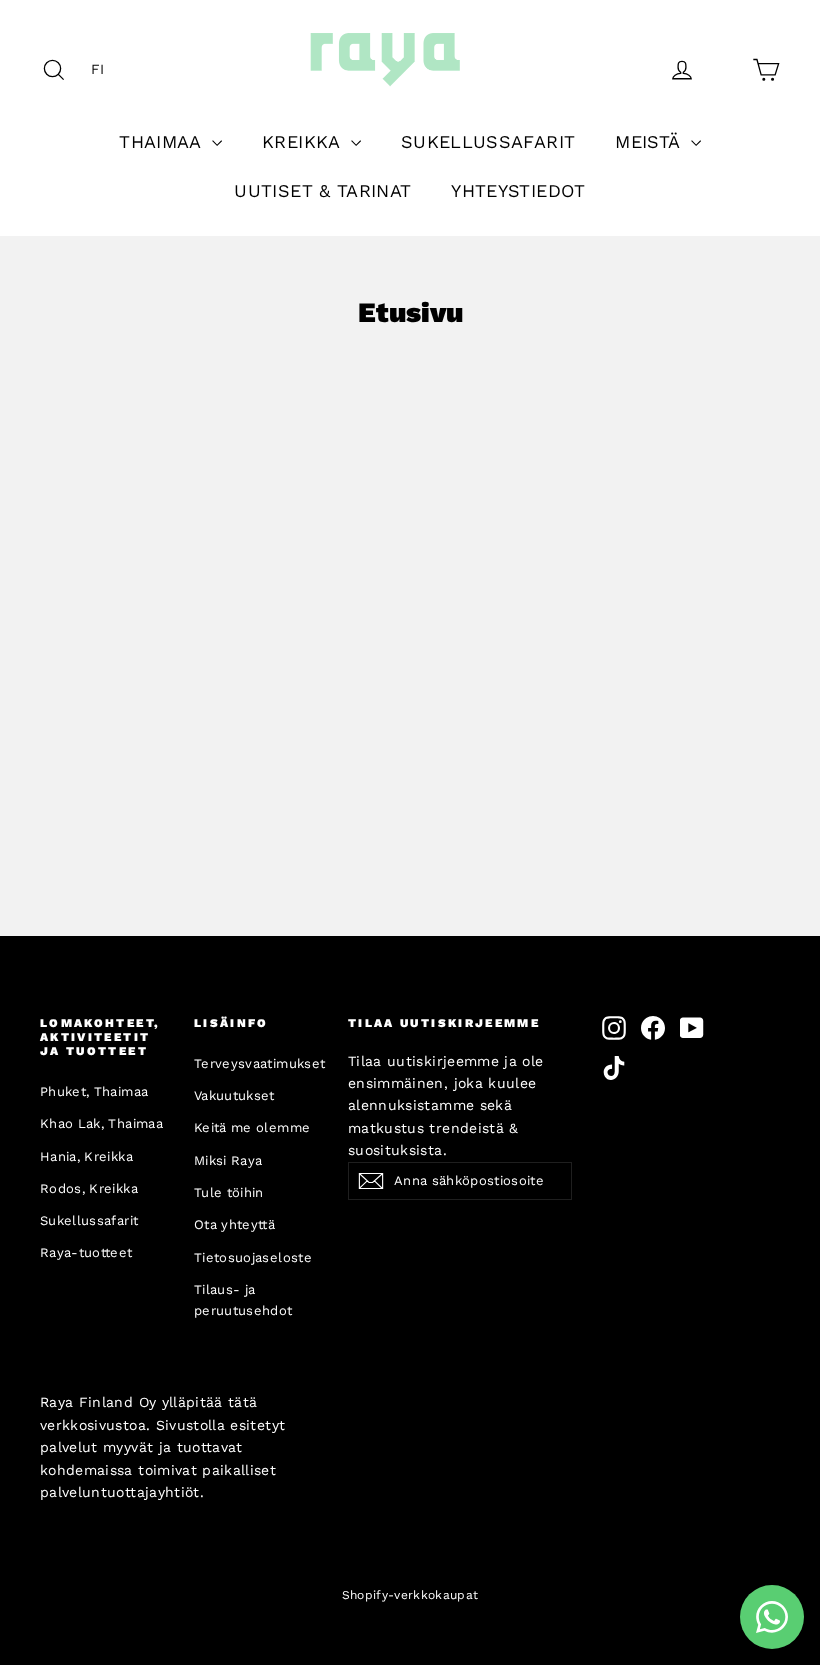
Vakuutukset (234, 1095)
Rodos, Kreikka (89, 1188)
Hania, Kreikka (86, 1156)
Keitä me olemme (252, 1127)
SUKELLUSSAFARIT (488, 141)
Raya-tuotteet (86, 1252)
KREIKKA (304, 141)
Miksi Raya (228, 1160)
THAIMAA (163, 141)
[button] (103, 69)
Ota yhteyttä (234, 1224)
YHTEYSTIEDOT (518, 190)
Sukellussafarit (89, 1220)
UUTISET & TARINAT (322, 190)
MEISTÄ (650, 141)
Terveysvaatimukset (256, 1063)
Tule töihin (229, 1192)
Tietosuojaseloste (253, 1257)
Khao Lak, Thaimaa (101, 1123)
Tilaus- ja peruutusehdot (243, 1300)
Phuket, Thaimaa (94, 1091)
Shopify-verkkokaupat (410, 1595)
